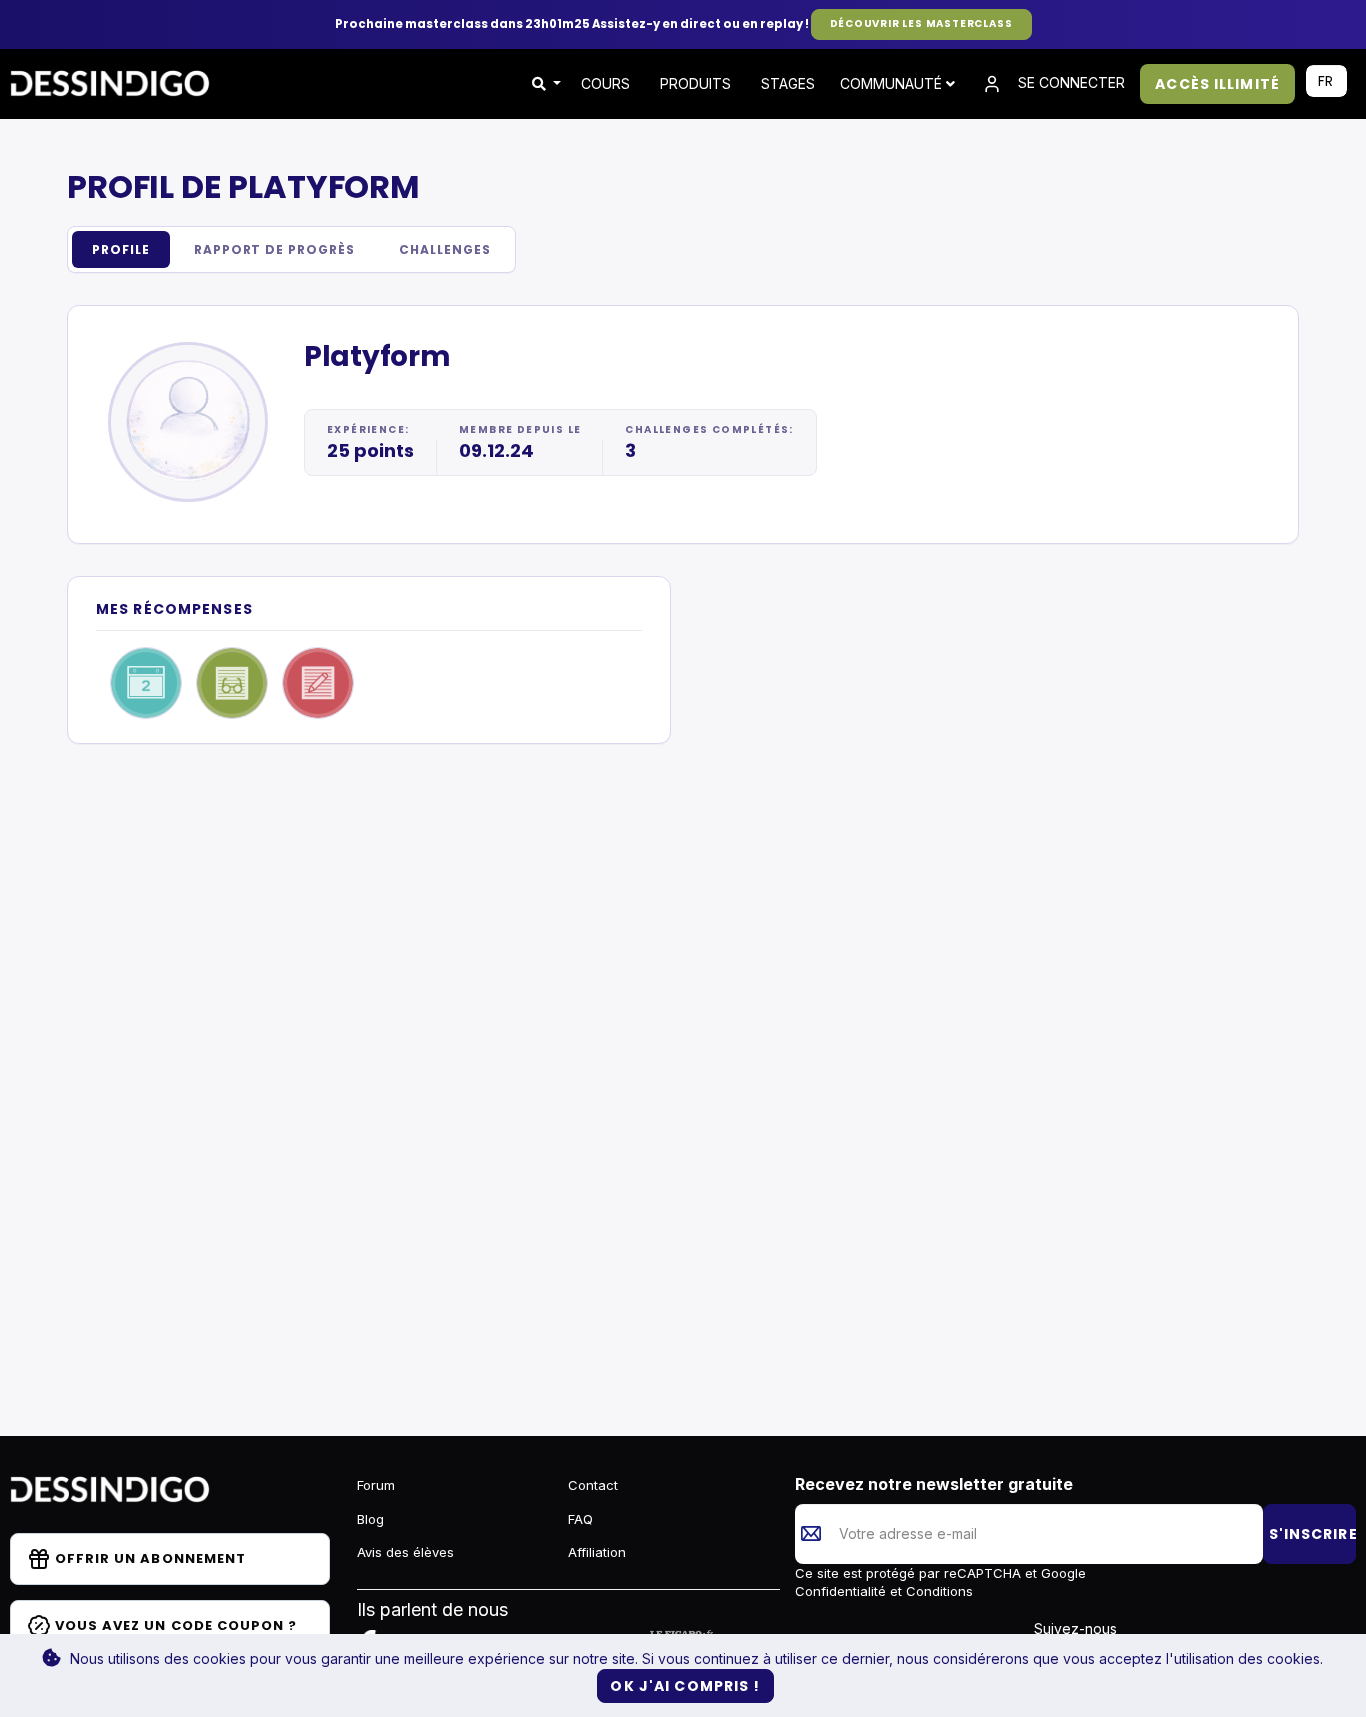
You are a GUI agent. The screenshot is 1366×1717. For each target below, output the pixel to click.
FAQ (580, 1519)
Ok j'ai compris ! (685, 1686)
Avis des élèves (405, 1552)
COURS (605, 83)
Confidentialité (842, 1591)
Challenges (445, 249)
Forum (376, 1485)
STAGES (788, 83)
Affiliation (597, 1552)
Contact (593, 1485)
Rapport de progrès (274, 249)
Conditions (937, 1591)
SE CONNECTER (1069, 82)
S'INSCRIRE (1312, 1534)
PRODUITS (695, 83)
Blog (370, 1519)
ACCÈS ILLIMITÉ (1217, 84)
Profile (121, 249)
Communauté (893, 83)
